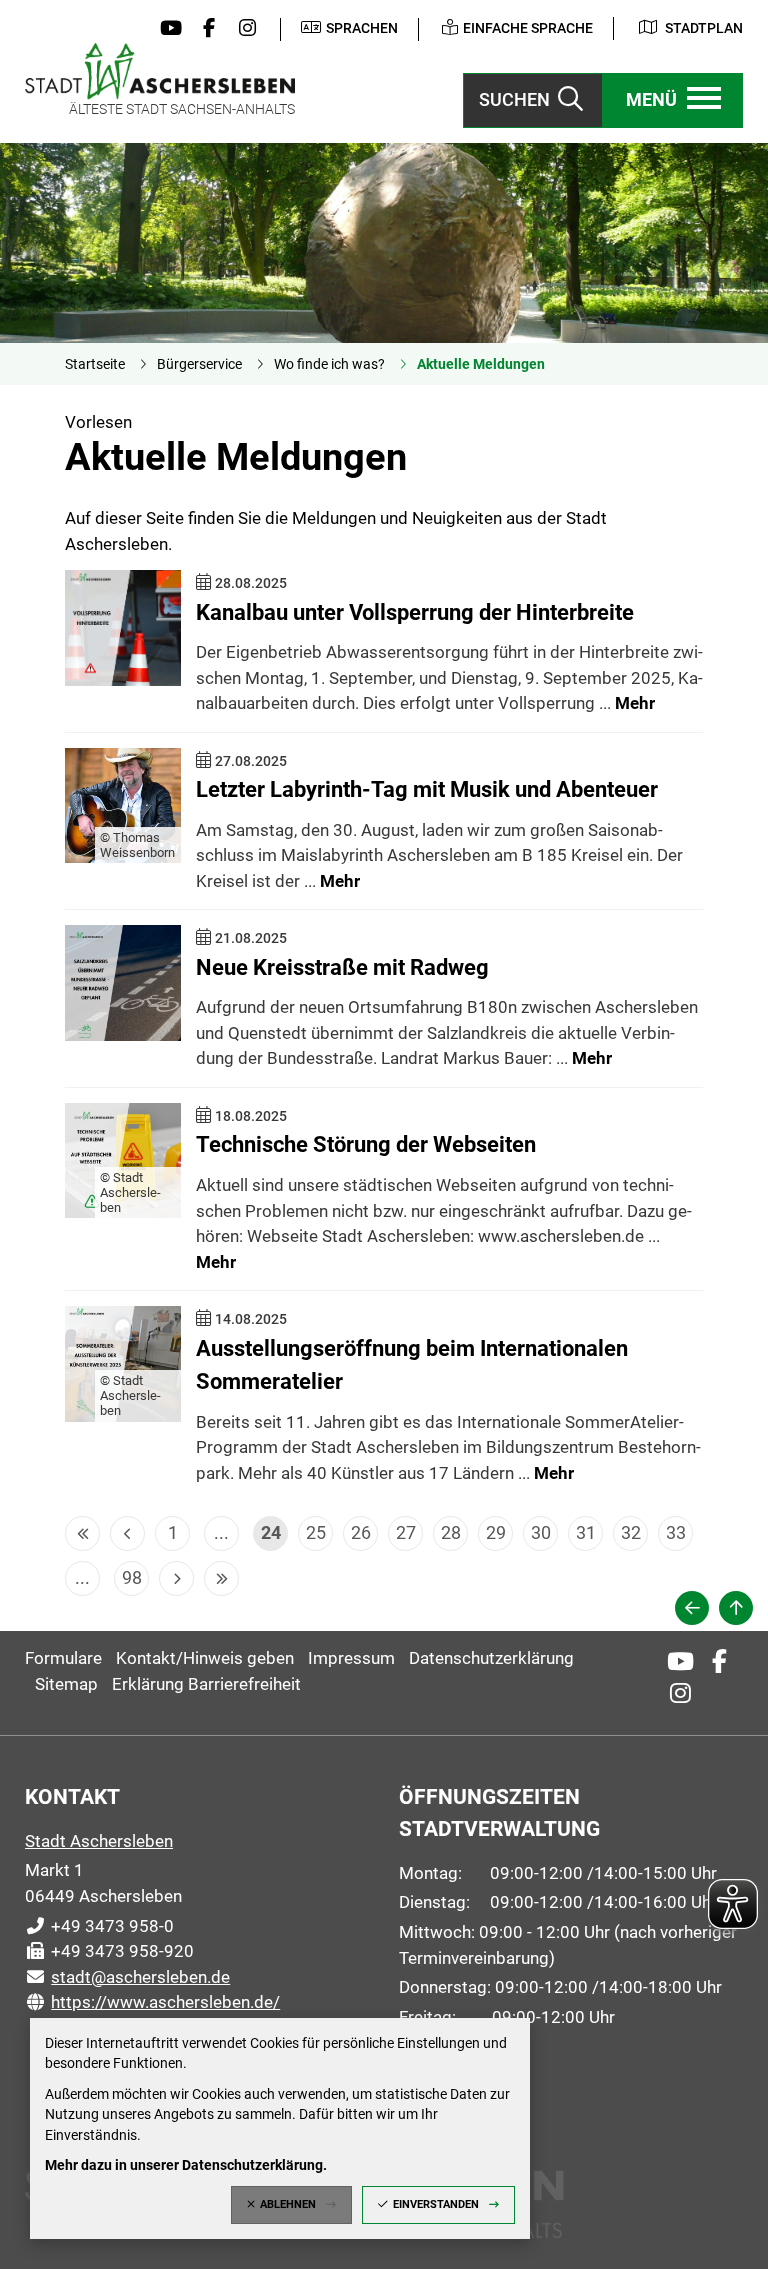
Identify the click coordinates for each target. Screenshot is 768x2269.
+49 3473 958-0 (99, 1926)
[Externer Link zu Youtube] (166, 29)
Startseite (95, 364)
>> (221, 1578)
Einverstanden (436, 2204)
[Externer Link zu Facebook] (204, 29)
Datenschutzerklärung (491, 1658)
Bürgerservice (199, 364)
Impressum (351, 1658)
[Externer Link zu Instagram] (243, 29)
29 (496, 1532)
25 (316, 1532)
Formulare (63, 1658)
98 (132, 1577)
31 (586, 1532)
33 (676, 1532)
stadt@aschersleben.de (127, 1977)
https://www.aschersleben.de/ (152, 2002)
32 (631, 1532)
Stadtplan (704, 28)
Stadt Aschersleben (99, 1841)
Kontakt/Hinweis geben (205, 1658)
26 (361, 1532)
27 (406, 1532)
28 (451, 1532)
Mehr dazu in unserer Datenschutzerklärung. (186, 2165)
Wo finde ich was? (329, 364)
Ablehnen (288, 2204)
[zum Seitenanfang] (736, 1608)
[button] (673, 100)
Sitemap (66, 1684)
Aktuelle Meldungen (481, 364)
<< (82, 1533)
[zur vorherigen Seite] (692, 1608)
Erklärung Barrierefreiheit (206, 1684)
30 (541, 1532)
